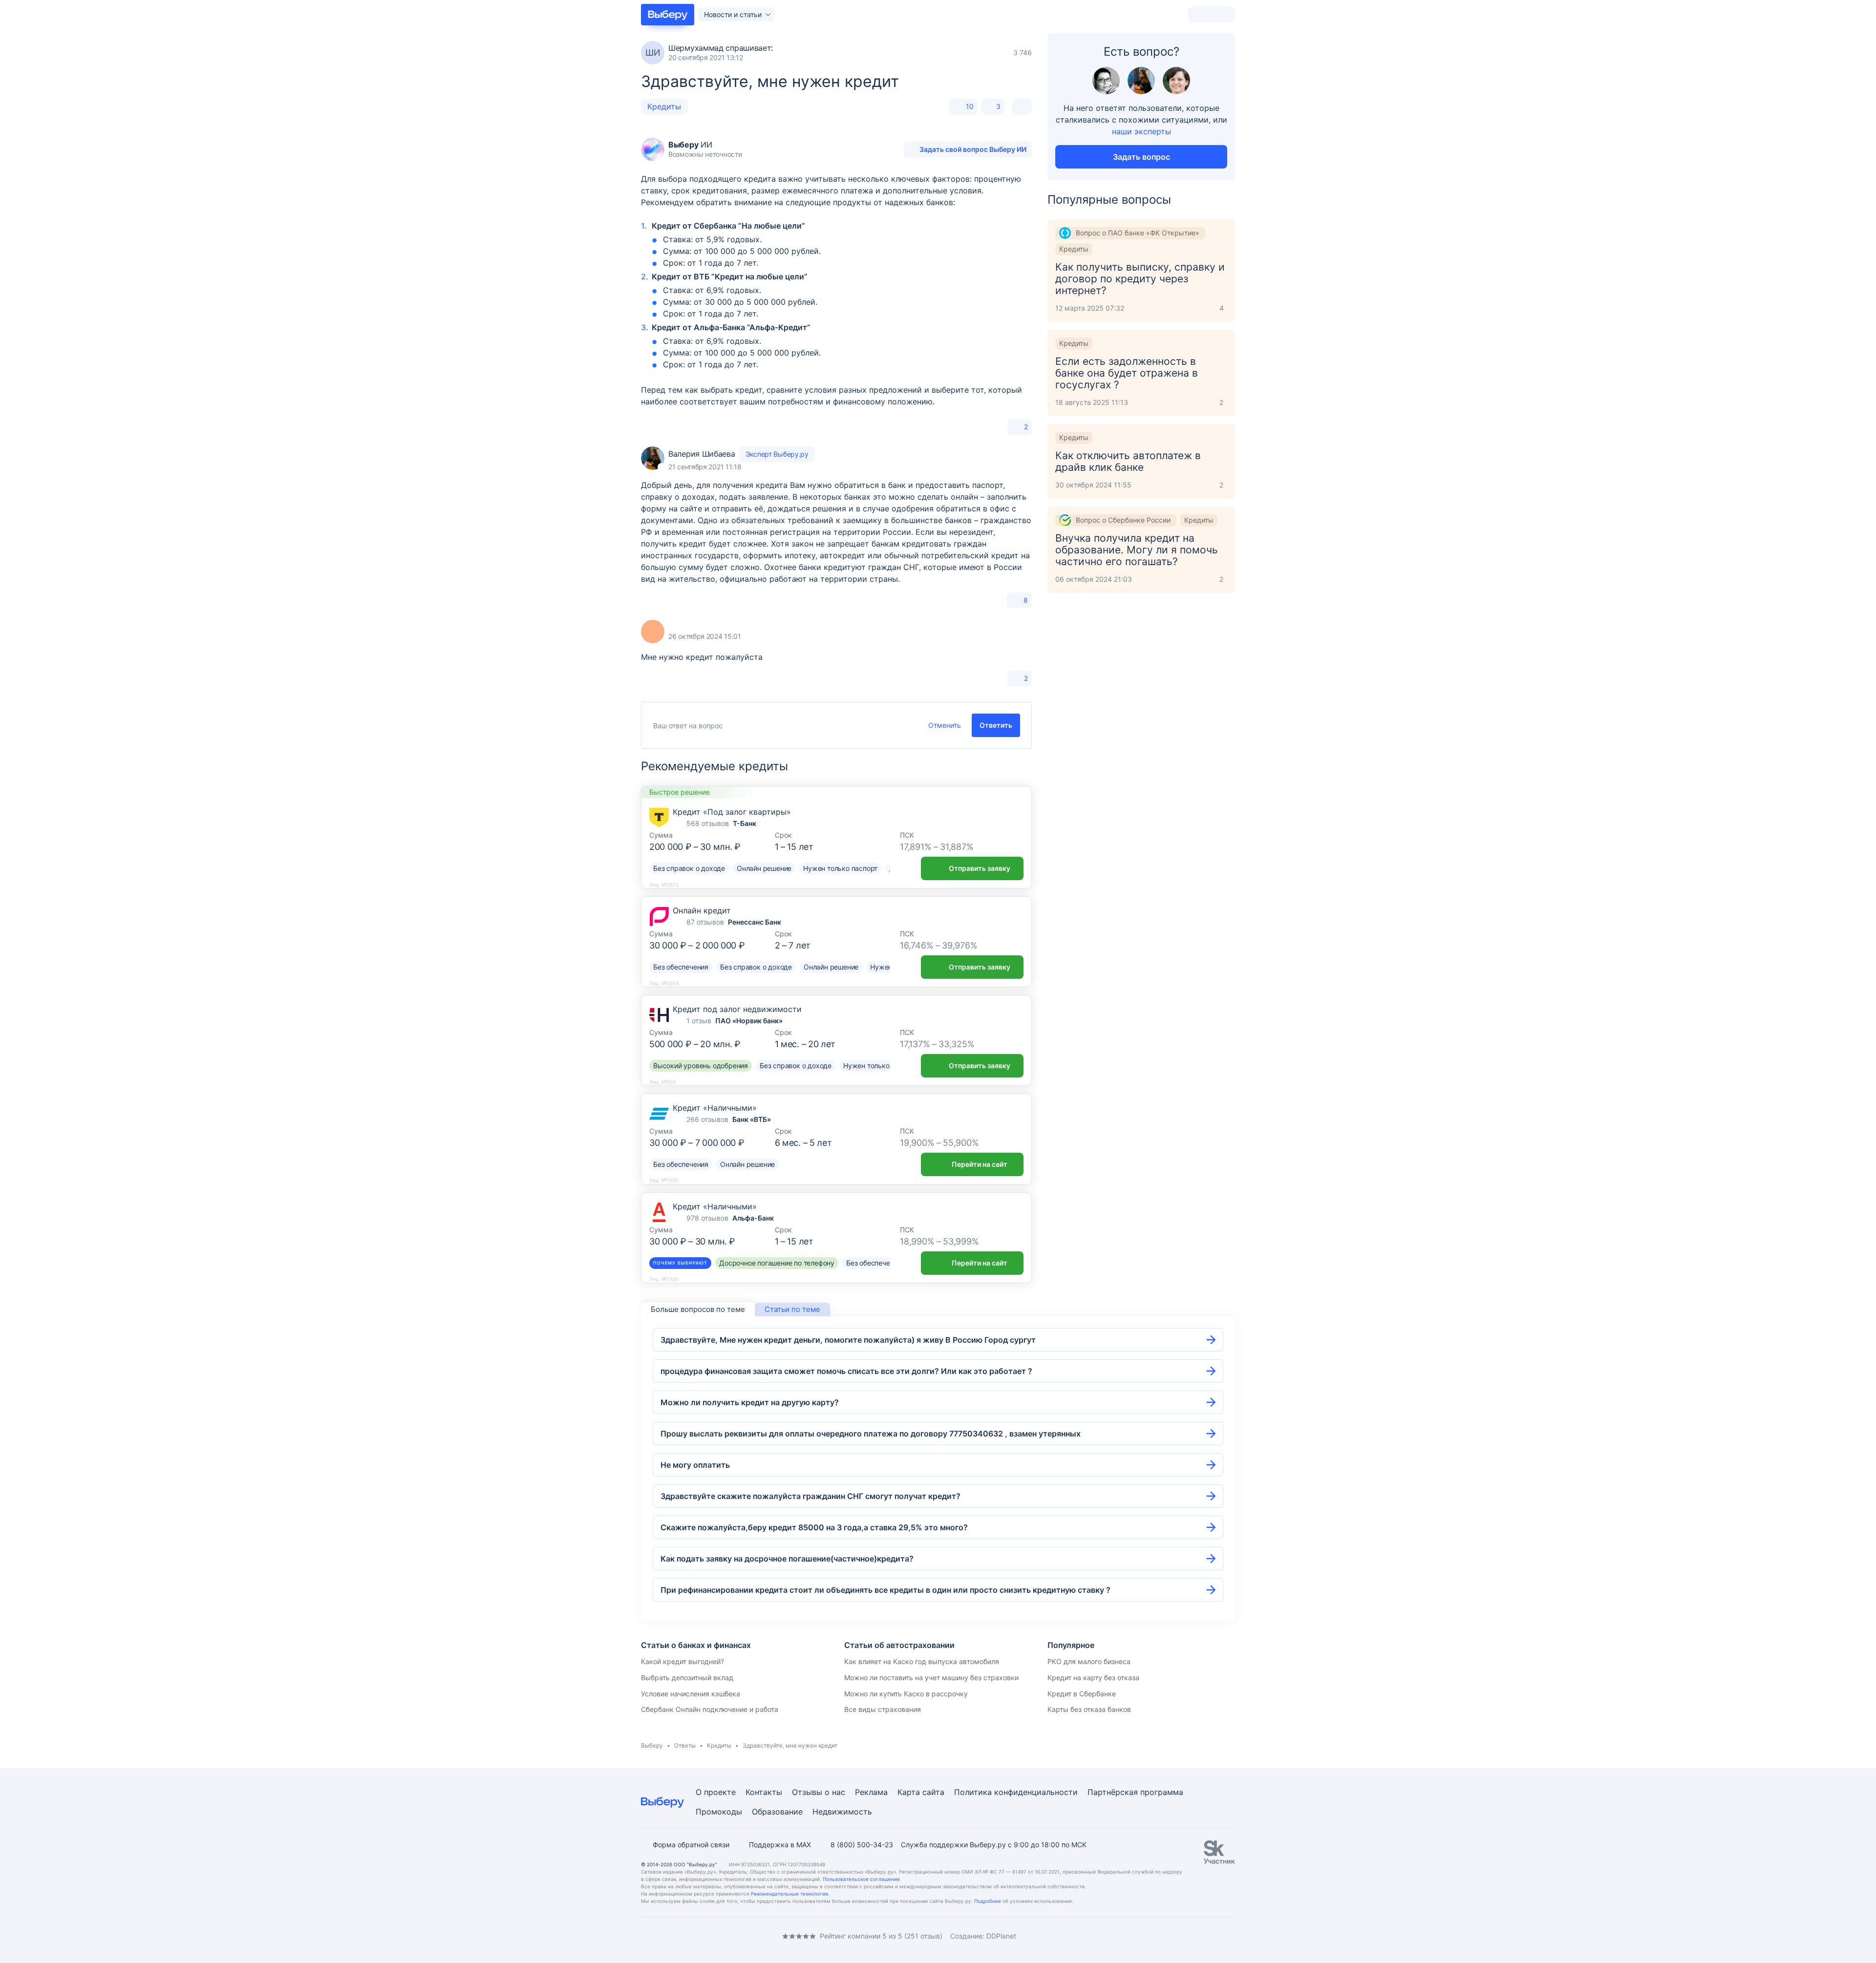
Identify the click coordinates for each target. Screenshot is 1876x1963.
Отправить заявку (980, 868)
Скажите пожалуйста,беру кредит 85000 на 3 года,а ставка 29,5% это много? (814, 1527)
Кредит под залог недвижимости (737, 1009)
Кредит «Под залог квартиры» (732, 812)
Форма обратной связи (691, 1845)
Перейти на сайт (980, 1164)
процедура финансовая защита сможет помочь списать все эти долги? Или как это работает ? (846, 1371)
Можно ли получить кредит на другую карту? (750, 1402)
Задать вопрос (1141, 157)
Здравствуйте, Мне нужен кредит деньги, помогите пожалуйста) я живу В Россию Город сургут (848, 1340)
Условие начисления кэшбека (691, 1694)
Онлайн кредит (702, 910)
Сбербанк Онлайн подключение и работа (710, 1709)
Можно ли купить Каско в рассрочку (906, 1694)
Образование (777, 1812)
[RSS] (723, 1936)
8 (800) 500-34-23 (862, 1845)
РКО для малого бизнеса (1089, 1661)
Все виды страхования (883, 1709)
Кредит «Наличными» (715, 1108)
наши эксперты (1141, 131)
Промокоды (719, 1812)
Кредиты (664, 106)
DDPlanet (1001, 1936)
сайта (933, 1792)
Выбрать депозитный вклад (687, 1678)
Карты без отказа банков (1089, 1709)
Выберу (652, 1745)
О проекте (716, 1792)
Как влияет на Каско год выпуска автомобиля (922, 1661)
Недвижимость (842, 1812)
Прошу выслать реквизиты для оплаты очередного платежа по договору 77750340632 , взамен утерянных (871, 1434)
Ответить (996, 725)
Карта (909, 1792)
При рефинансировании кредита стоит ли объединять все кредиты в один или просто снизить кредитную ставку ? (885, 1590)
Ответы (685, 1745)
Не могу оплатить (695, 1465)
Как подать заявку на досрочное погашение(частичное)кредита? (787, 1559)
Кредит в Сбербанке (1082, 1694)
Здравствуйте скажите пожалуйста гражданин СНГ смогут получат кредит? (810, 1496)
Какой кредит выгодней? (682, 1661)
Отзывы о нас (819, 1792)
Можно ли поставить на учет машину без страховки (931, 1678)
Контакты (764, 1792)
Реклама (871, 1792)
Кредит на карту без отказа (1093, 1678)
